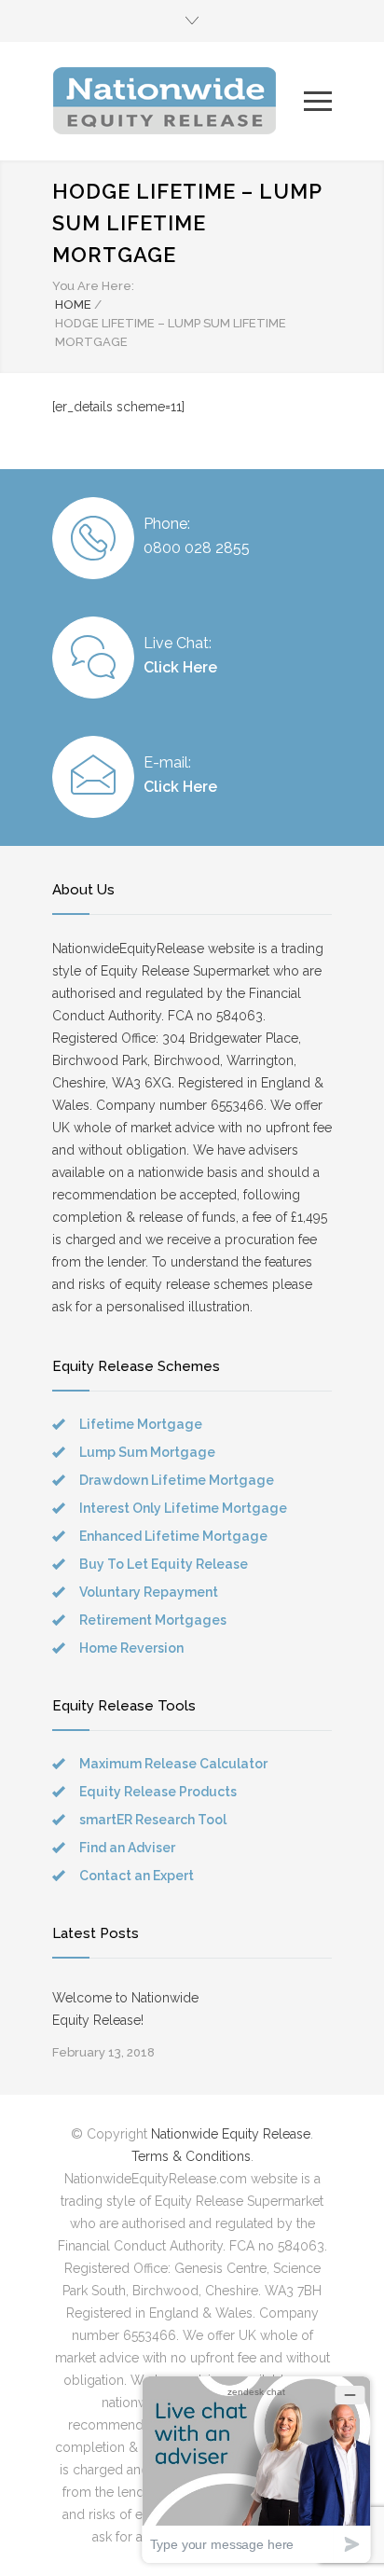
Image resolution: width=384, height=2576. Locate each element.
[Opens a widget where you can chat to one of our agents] (256, 2469)
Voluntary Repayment (149, 1592)
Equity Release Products (158, 1792)
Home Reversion (131, 1648)
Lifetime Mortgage (141, 1424)
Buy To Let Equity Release (164, 1564)
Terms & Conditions (191, 2156)
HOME (73, 305)
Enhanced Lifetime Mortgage (173, 1536)
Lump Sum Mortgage (147, 1452)
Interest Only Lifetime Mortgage (183, 1508)
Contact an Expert (137, 1876)
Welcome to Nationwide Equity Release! (125, 2009)
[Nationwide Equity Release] (178, 101)
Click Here (180, 667)
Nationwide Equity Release (231, 2134)
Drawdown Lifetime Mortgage (177, 1480)
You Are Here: (93, 286)
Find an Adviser (127, 1848)
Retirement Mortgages (153, 1620)
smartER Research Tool (153, 1820)
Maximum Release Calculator (173, 1764)
